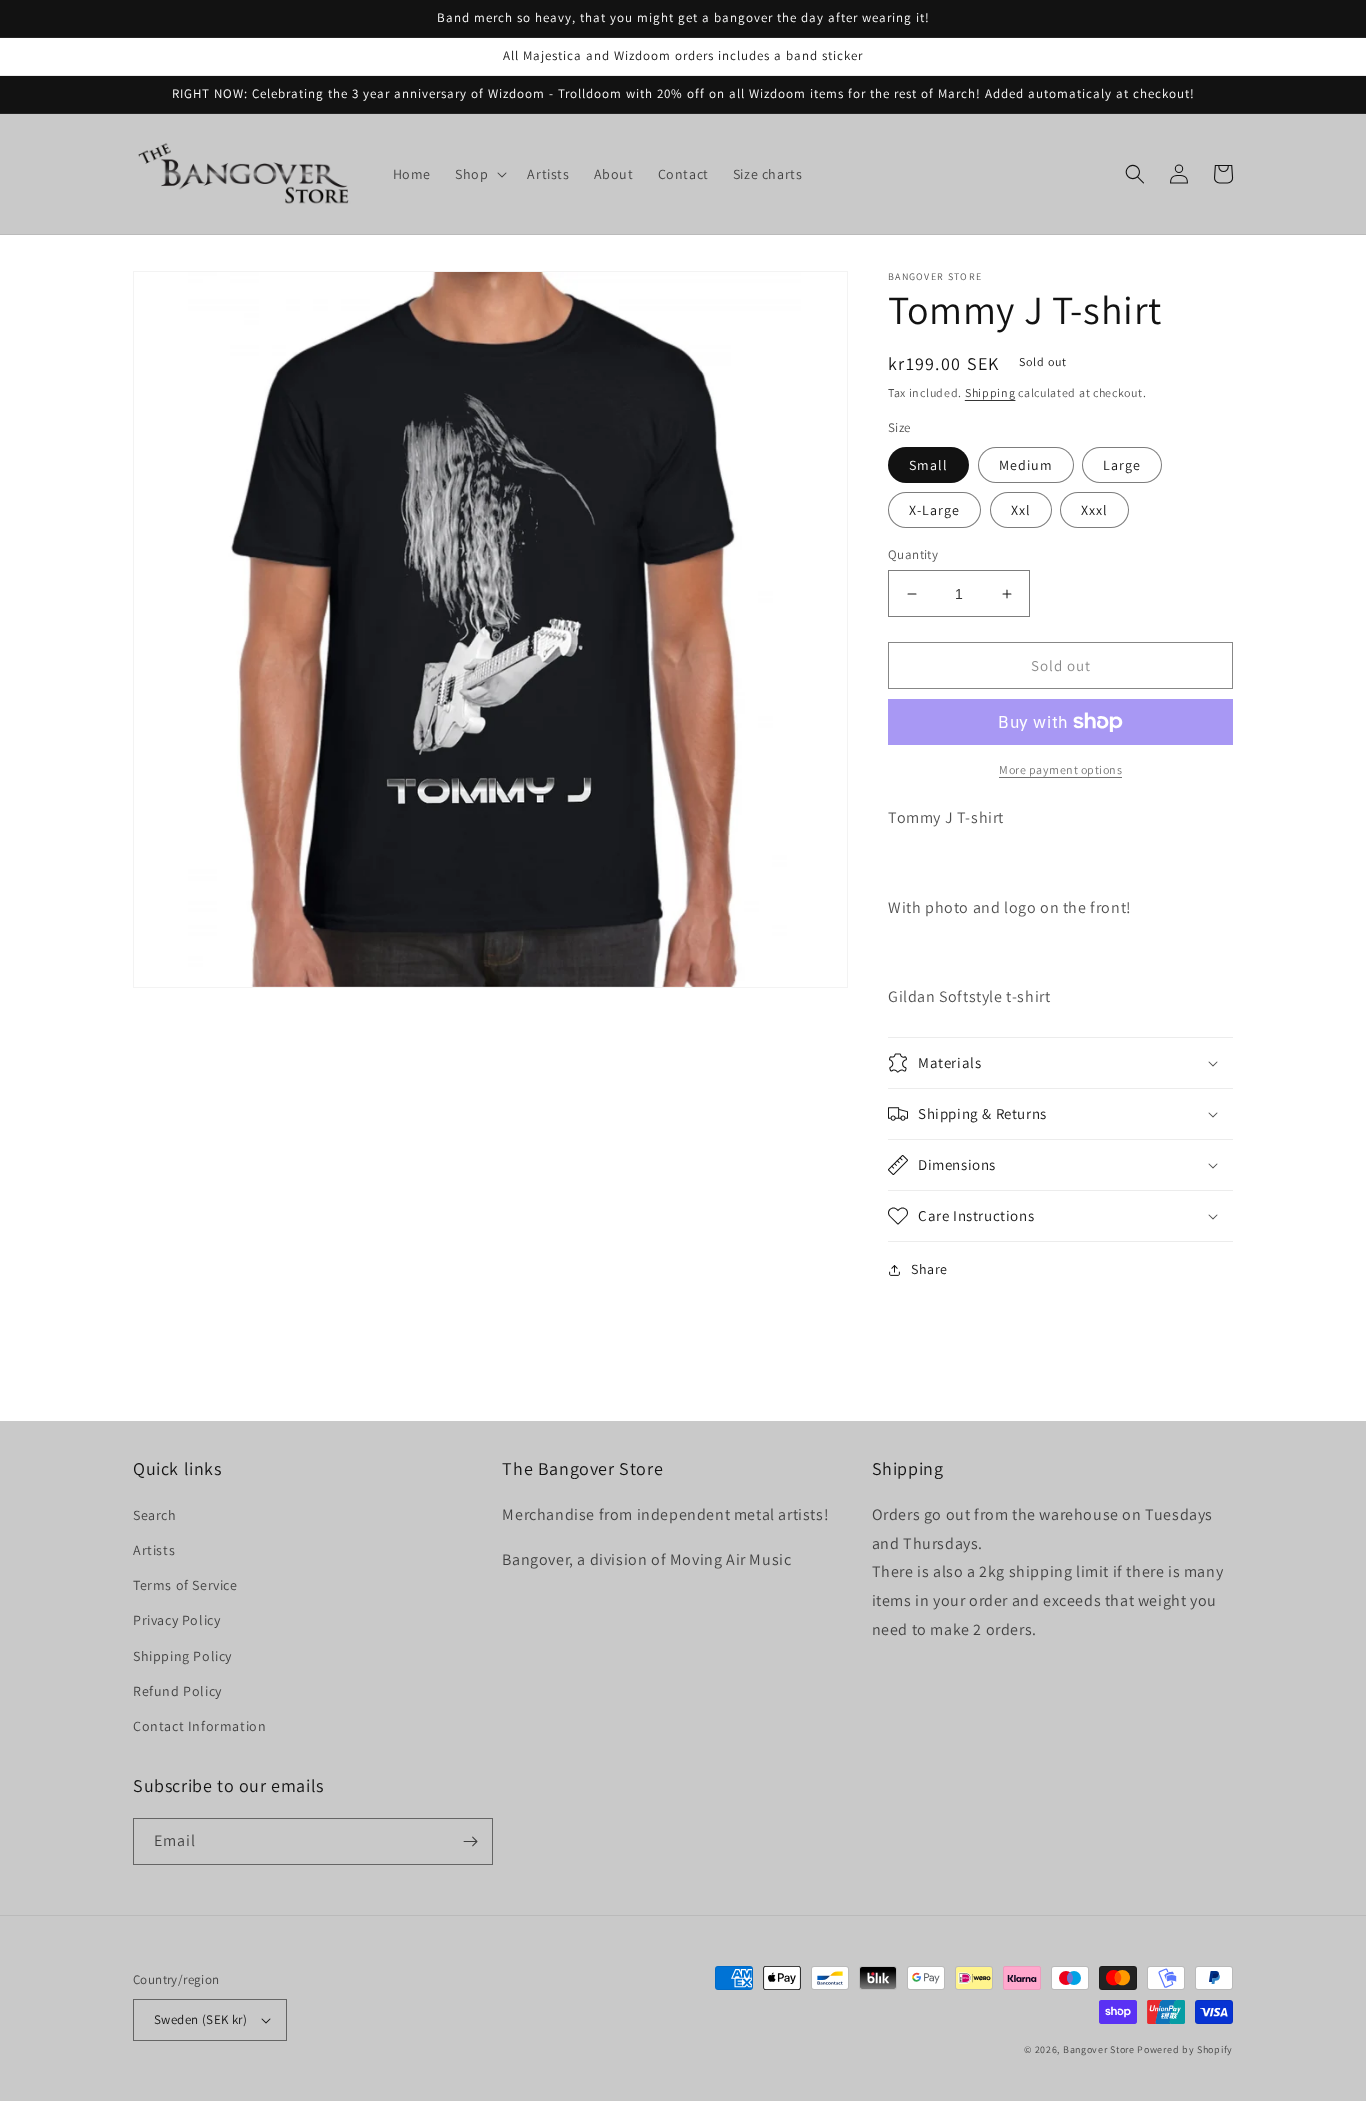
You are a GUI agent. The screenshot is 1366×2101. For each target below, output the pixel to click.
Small (928, 465)
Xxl (1021, 510)
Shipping (990, 392)
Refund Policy (177, 1691)
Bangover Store (1099, 2049)
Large (1122, 465)
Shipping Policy (182, 1656)
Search (155, 1515)
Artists (154, 1550)
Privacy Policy (176, 1620)
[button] (479, 174)
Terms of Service (185, 1585)
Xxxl (1094, 510)
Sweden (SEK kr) (200, 2019)
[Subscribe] (470, 1841)
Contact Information (199, 1726)
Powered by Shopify (1185, 2049)
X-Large (934, 510)
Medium (1026, 465)
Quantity (913, 554)
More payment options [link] (1060, 769)
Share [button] (929, 1269)
